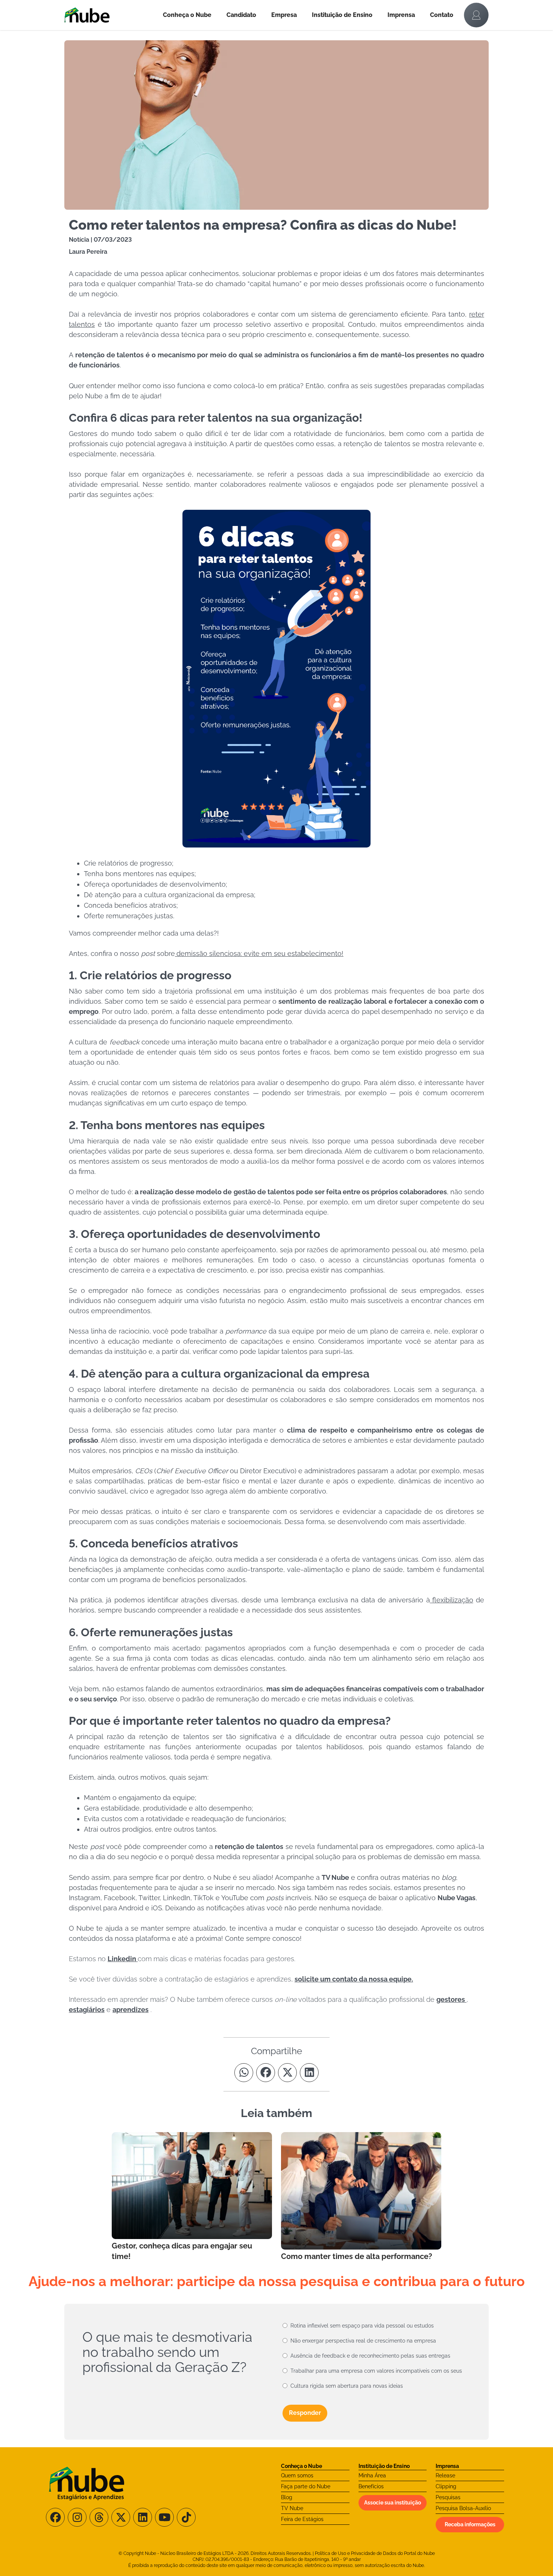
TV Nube (292, 2508)
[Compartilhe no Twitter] (287, 2073)
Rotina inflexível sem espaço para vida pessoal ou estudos (362, 2326)
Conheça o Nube (187, 15)
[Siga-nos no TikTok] (186, 2517)
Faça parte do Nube (306, 2486)
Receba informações (470, 2524)
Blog (287, 2497)
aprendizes (131, 2010)
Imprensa (401, 15)
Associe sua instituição (393, 2503)
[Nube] (110, 15)
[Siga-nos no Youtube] (164, 2517)
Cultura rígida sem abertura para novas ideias (347, 2386)
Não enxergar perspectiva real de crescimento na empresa (363, 2341)
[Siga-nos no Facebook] (55, 2517)
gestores (451, 1999)
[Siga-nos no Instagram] (77, 2517)
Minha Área (372, 2475)
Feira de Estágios (302, 2519)
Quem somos (297, 2475)
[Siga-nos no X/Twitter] (121, 2517)
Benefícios (371, 2486)
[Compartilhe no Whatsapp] (244, 2073)
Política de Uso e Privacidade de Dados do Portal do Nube (375, 2553)
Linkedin (123, 1959)
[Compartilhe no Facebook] (266, 2073)
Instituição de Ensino (342, 15)
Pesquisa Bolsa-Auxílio (463, 2508)
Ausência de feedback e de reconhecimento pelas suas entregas (370, 2356)
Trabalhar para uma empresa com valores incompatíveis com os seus (376, 2371)
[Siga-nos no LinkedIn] (143, 2517)
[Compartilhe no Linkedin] (309, 2073)
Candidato (241, 15)
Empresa (284, 15)
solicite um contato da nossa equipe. (354, 1979)
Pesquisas (448, 2497)
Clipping (446, 2486)
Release (445, 2475)
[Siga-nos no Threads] (99, 2517)
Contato (442, 15)
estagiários (87, 2010)
